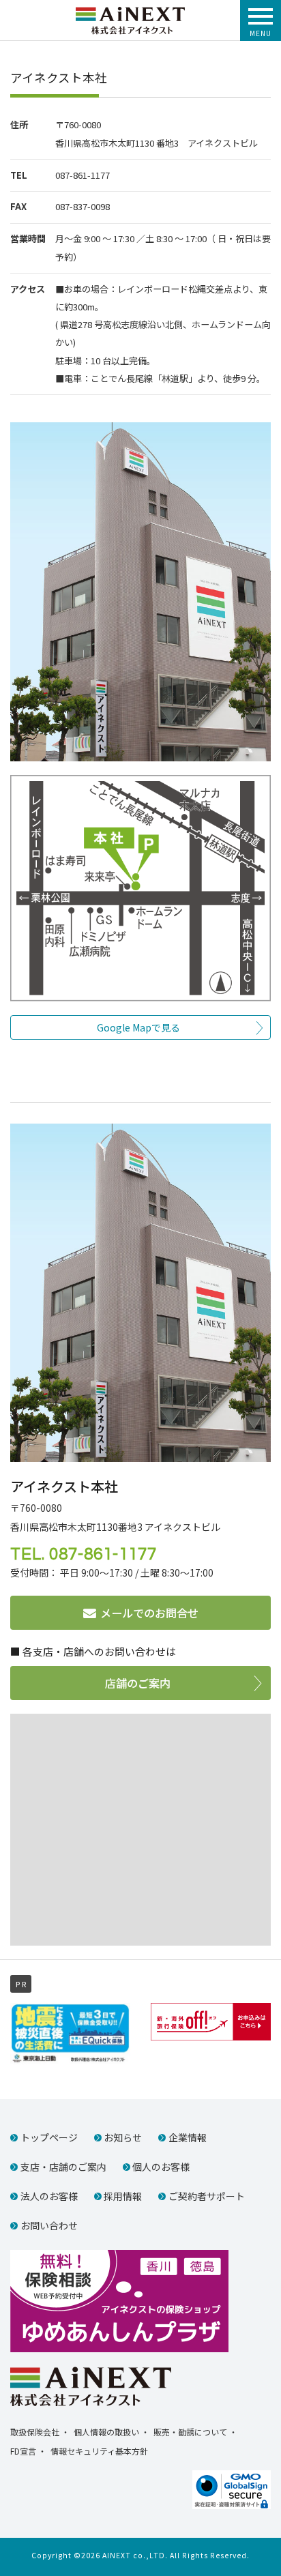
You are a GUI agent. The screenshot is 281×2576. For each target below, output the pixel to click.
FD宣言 (23, 2451)
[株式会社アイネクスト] (130, 13)
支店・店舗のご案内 (63, 2167)
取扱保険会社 (35, 2432)
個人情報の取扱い (106, 2432)
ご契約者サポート (207, 2196)
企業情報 (188, 2137)
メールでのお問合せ (149, 1613)
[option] (70, 2034)
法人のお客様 (49, 2196)
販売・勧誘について (190, 2432)
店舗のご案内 (138, 1683)
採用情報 (123, 2196)
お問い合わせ (49, 2225)
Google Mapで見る (138, 1027)
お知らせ (123, 2137)
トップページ (49, 2137)
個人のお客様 (161, 2167)
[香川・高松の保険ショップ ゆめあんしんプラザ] (119, 2299)
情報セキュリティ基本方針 (99, 2451)
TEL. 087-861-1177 (84, 1554)
